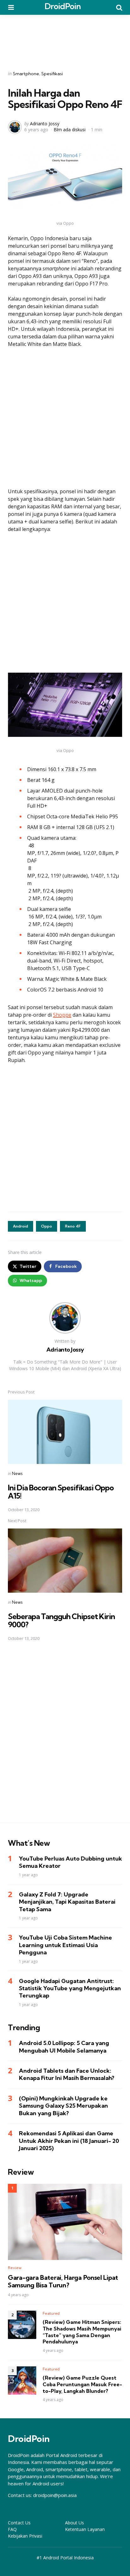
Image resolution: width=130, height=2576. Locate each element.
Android (21, 1226)
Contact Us (19, 2523)
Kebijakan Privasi (25, 2536)
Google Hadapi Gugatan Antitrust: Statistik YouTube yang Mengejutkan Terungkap (70, 1988)
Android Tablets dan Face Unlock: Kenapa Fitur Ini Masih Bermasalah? (67, 2074)
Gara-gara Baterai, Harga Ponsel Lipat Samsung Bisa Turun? (63, 2281)
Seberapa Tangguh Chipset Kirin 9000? (61, 1620)
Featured (51, 2313)
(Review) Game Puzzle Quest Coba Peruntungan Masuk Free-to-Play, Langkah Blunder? (82, 2384)
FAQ (12, 2529)
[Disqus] (65, 1736)
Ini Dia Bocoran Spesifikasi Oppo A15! (61, 1492)
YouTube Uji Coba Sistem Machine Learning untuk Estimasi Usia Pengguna (65, 1945)
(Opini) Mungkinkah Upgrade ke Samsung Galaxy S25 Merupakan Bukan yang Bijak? (63, 2106)
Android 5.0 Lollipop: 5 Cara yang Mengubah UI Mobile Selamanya (64, 2047)
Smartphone (26, 74)
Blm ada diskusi (70, 130)
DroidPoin (63, 6)
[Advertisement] (65, 38)
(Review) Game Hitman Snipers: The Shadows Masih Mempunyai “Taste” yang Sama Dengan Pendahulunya (82, 2332)
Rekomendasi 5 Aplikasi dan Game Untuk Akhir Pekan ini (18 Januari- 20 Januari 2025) (69, 2141)
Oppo (47, 1226)
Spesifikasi (52, 74)
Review (15, 2268)
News (17, 1473)
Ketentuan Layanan (85, 2529)
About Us (74, 2523)
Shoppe (62, 1015)
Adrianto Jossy (45, 124)
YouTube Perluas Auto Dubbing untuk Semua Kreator (71, 1862)
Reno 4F (73, 1226)
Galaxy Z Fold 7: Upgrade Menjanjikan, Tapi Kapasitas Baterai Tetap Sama (67, 1902)
